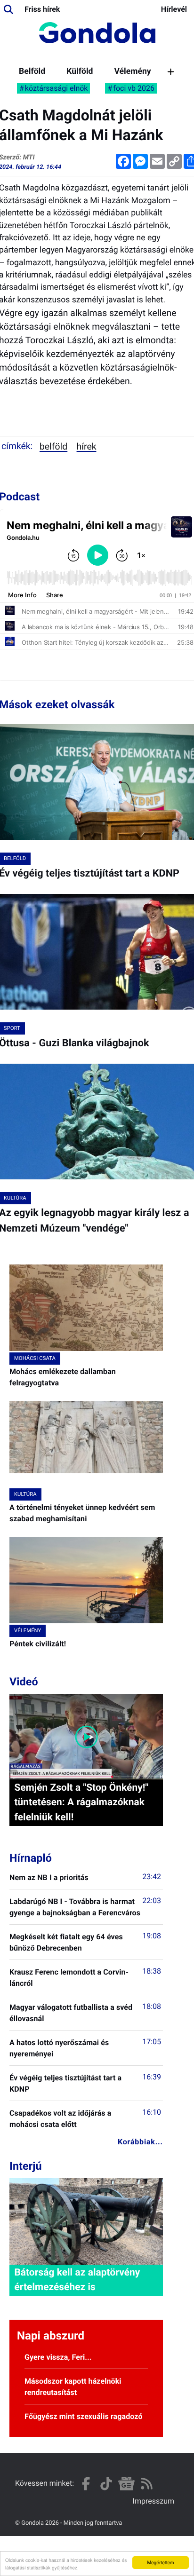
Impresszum (154, 2501)
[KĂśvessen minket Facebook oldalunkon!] (86, 2484)
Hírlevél (174, 9)
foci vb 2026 (134, 88)
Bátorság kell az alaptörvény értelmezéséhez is (77, 2280)
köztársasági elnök (57, 88)
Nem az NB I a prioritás (49, 1877)
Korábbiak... (140, 2142)
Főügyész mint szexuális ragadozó (84, 2416)
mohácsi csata (35, 1358)
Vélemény (132, 71)
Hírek (87, 446)
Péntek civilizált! (38, 1644)
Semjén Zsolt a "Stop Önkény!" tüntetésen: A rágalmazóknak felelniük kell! (81, 1802)
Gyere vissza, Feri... (58, 2357)
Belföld (32, 71)
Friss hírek (42, 9)
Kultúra (25, 1494)
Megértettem (160, 2562)
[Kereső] (8, 9)
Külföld (80, 71)
